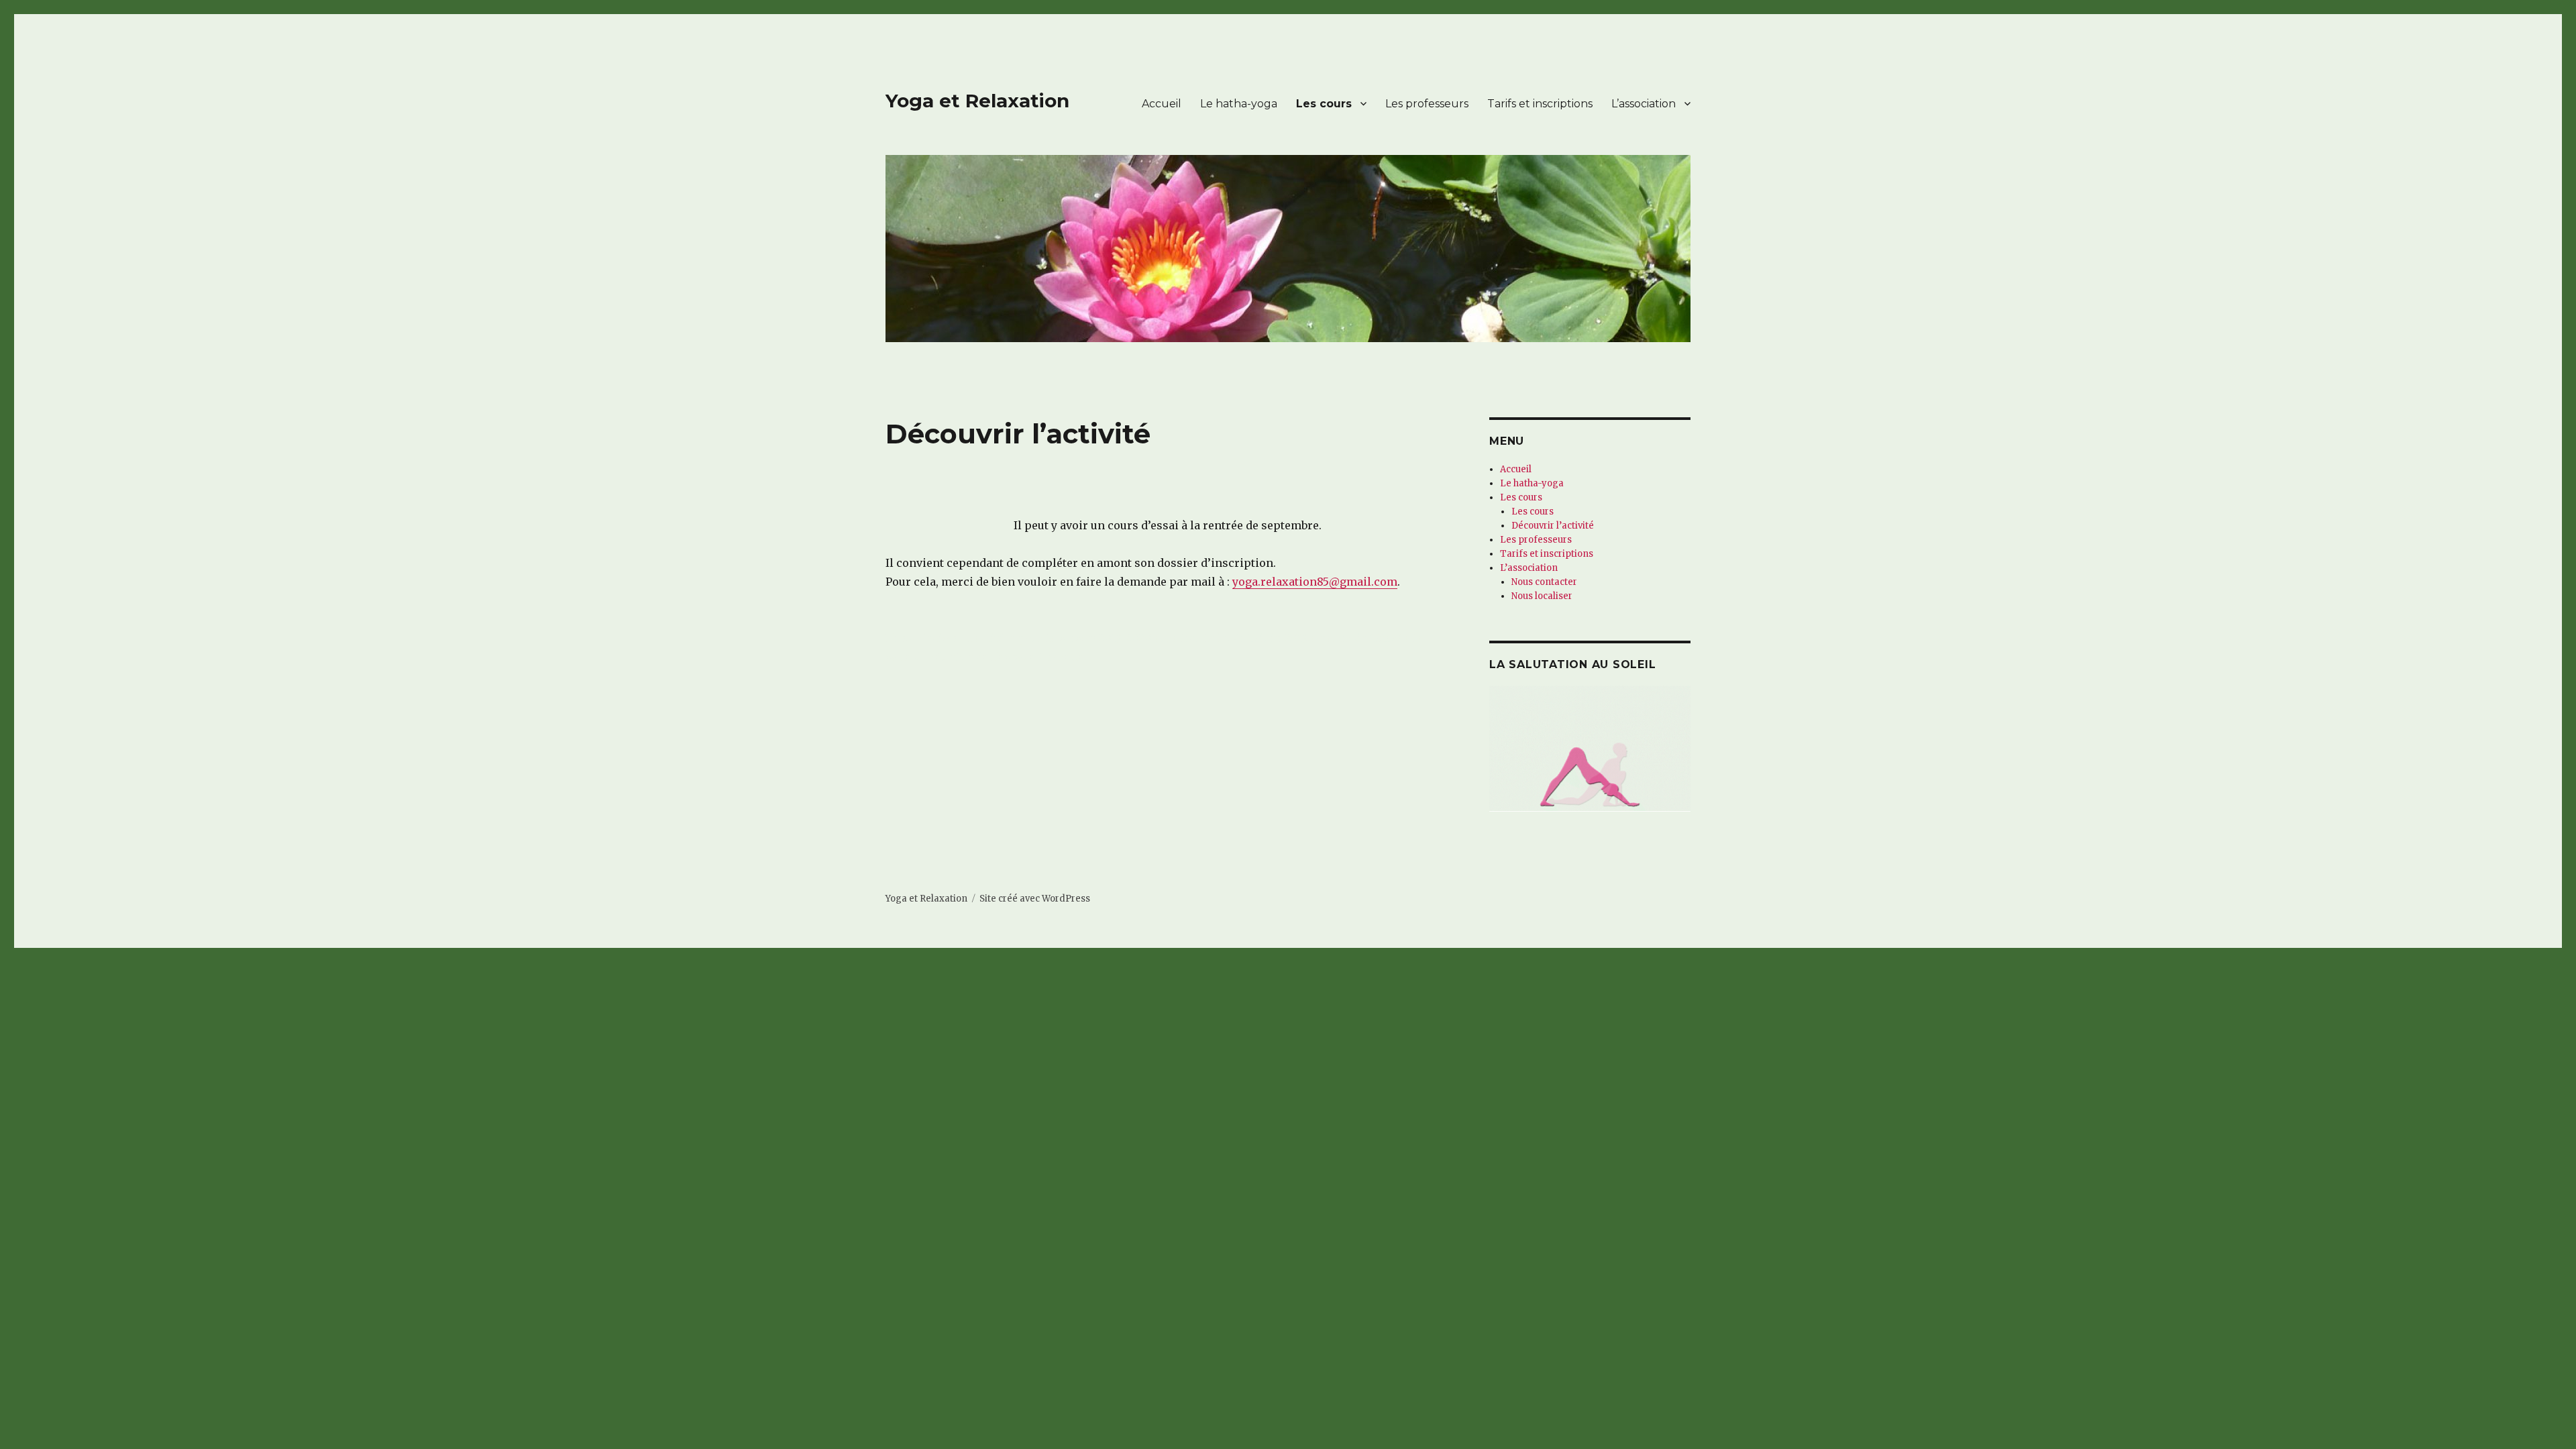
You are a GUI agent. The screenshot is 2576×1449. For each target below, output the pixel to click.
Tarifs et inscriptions (1540, 104)
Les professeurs (1427, 104)
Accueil (1162, 104)
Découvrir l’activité (1553, 526)
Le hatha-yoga (1239, 104)
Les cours (1324, 104)
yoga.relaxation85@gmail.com (1315, 582)
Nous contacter (1544, 582)
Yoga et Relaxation (977, 101)
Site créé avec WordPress (1035, 899)
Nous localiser (1542, 596)
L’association (1644, 104)
